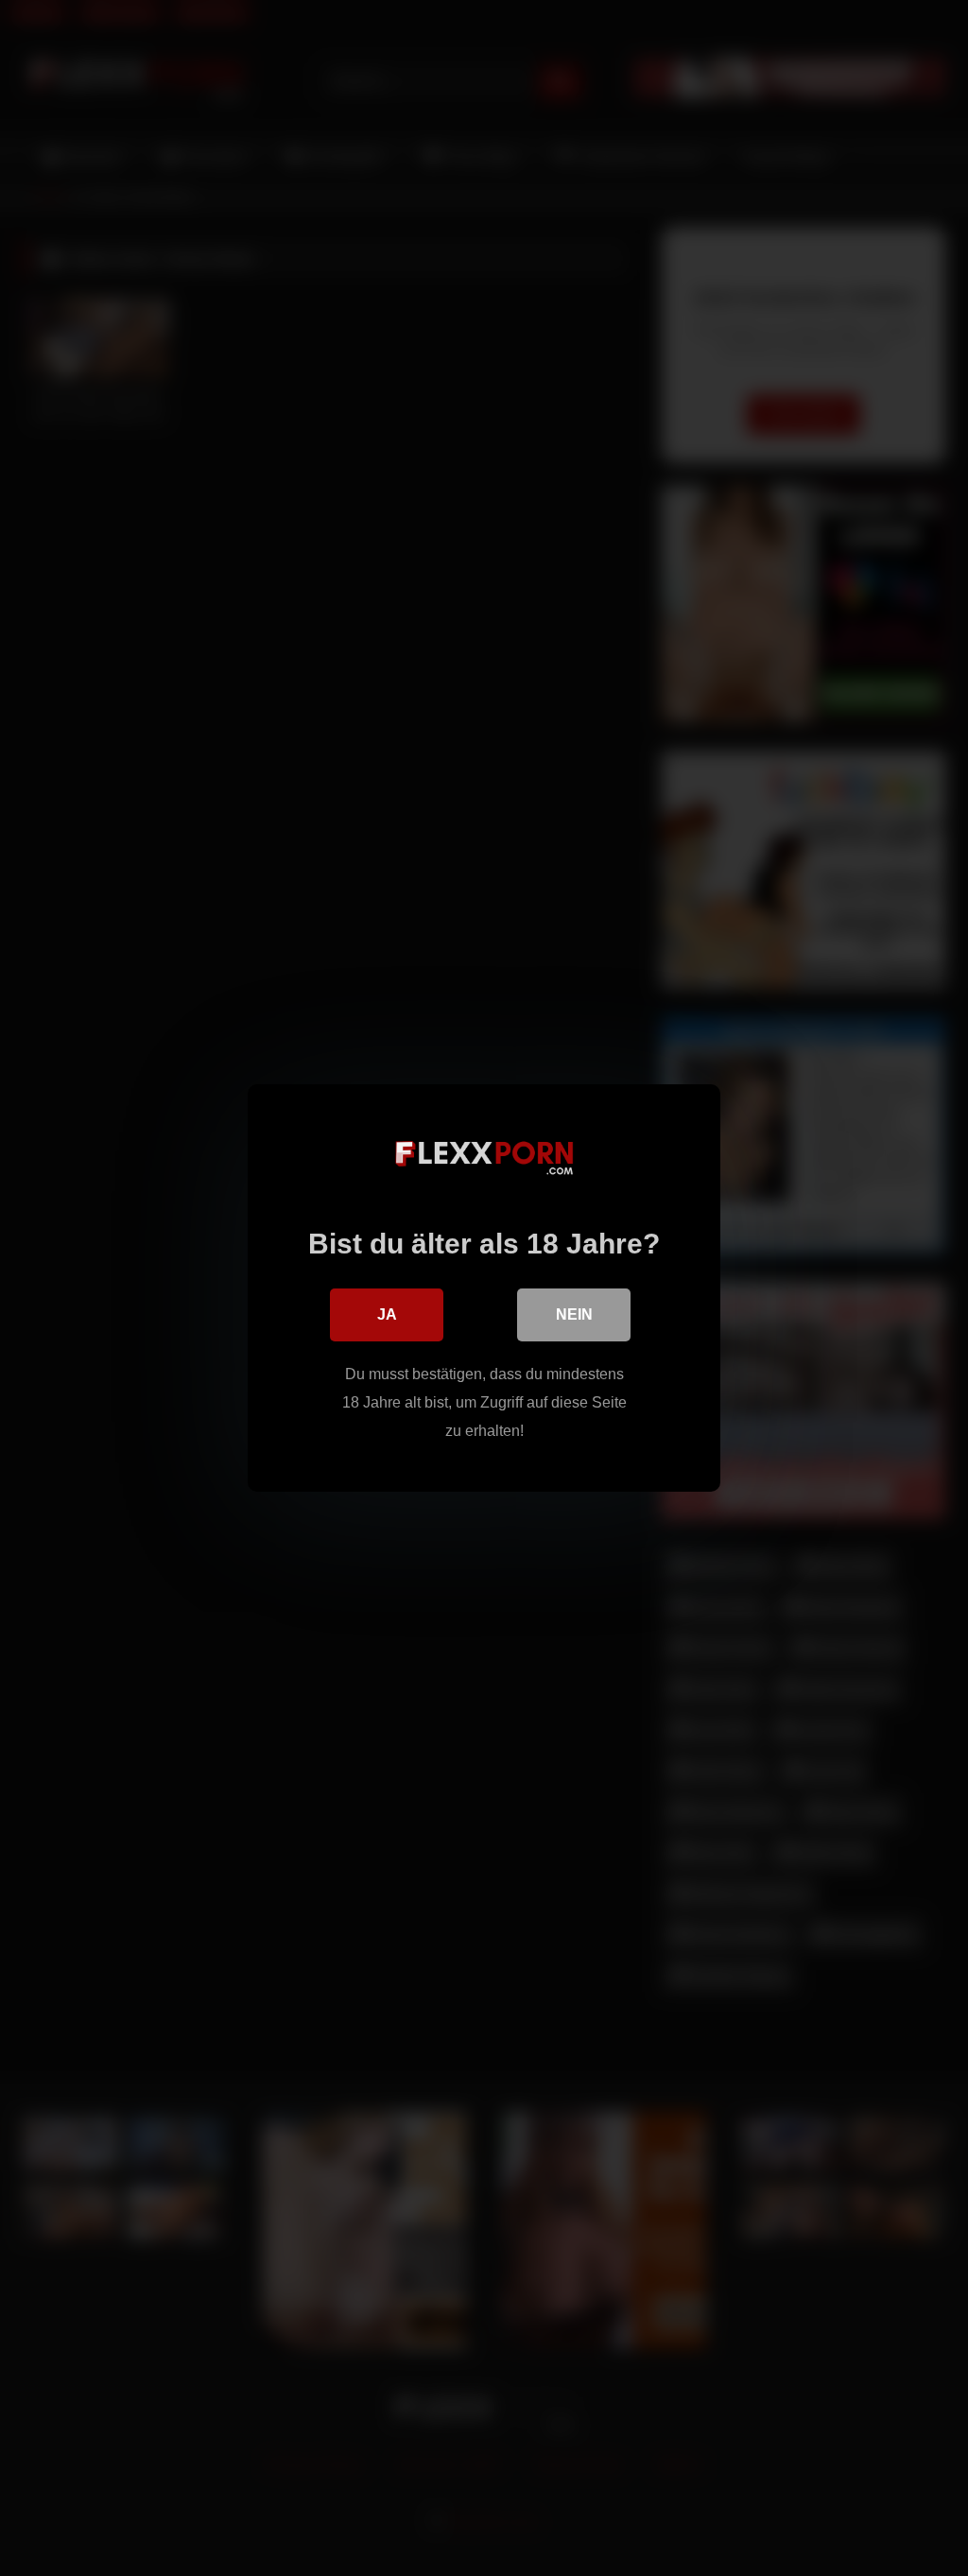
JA (387, 1314)
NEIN (574, 1314)
